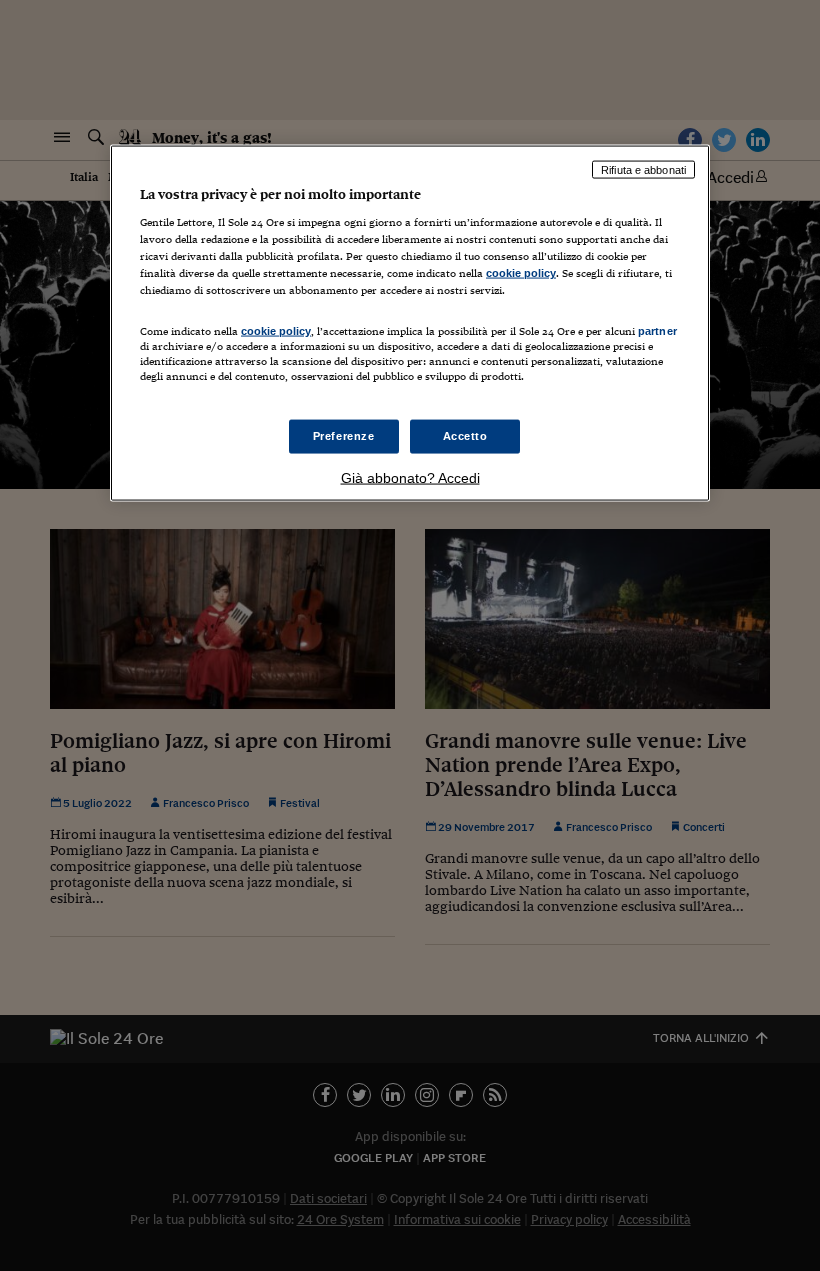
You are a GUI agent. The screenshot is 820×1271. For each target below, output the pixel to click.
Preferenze (344, 435)
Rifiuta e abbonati (643, 169)
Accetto (465, 435)
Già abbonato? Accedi (410, 477)
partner (657, 330)
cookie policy (521, 273)
